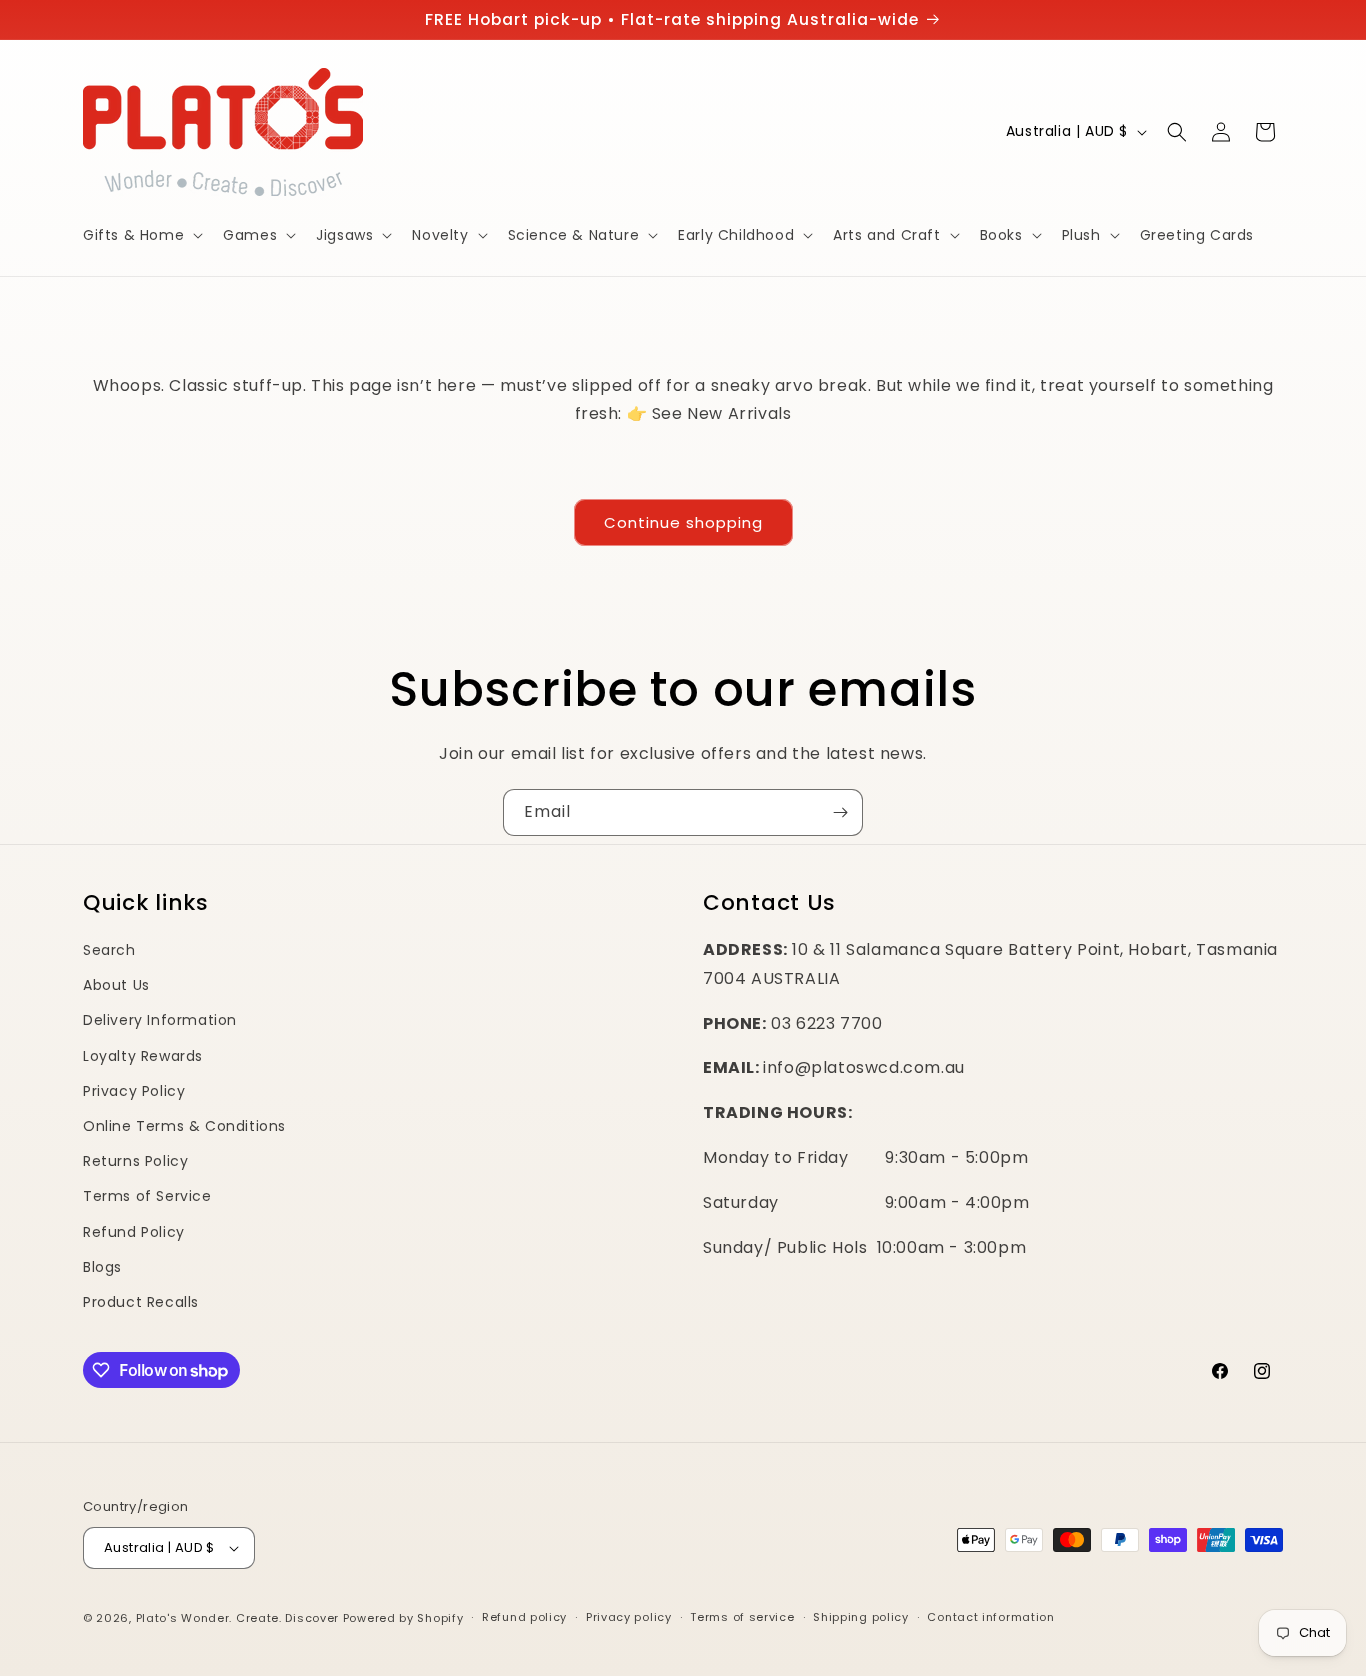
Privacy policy (629, 1617)
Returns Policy (135, 1161)
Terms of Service (147, 1196)
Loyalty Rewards (143, 1056)
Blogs (102, 1267)
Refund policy (524, 1617)
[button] (141, 235)
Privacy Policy (134, 1091)
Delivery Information (160, 1020)
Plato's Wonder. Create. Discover (237, 1618)
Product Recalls (141, 1302)
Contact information (990, 1617)
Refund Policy (134, 1232)
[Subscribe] (840, 812)
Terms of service (742, 1617)
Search (109, 950)
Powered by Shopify (403, 1618)
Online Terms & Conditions (184, 1126)
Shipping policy (861, 1617)
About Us (116, 985)
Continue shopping (683, 522)
